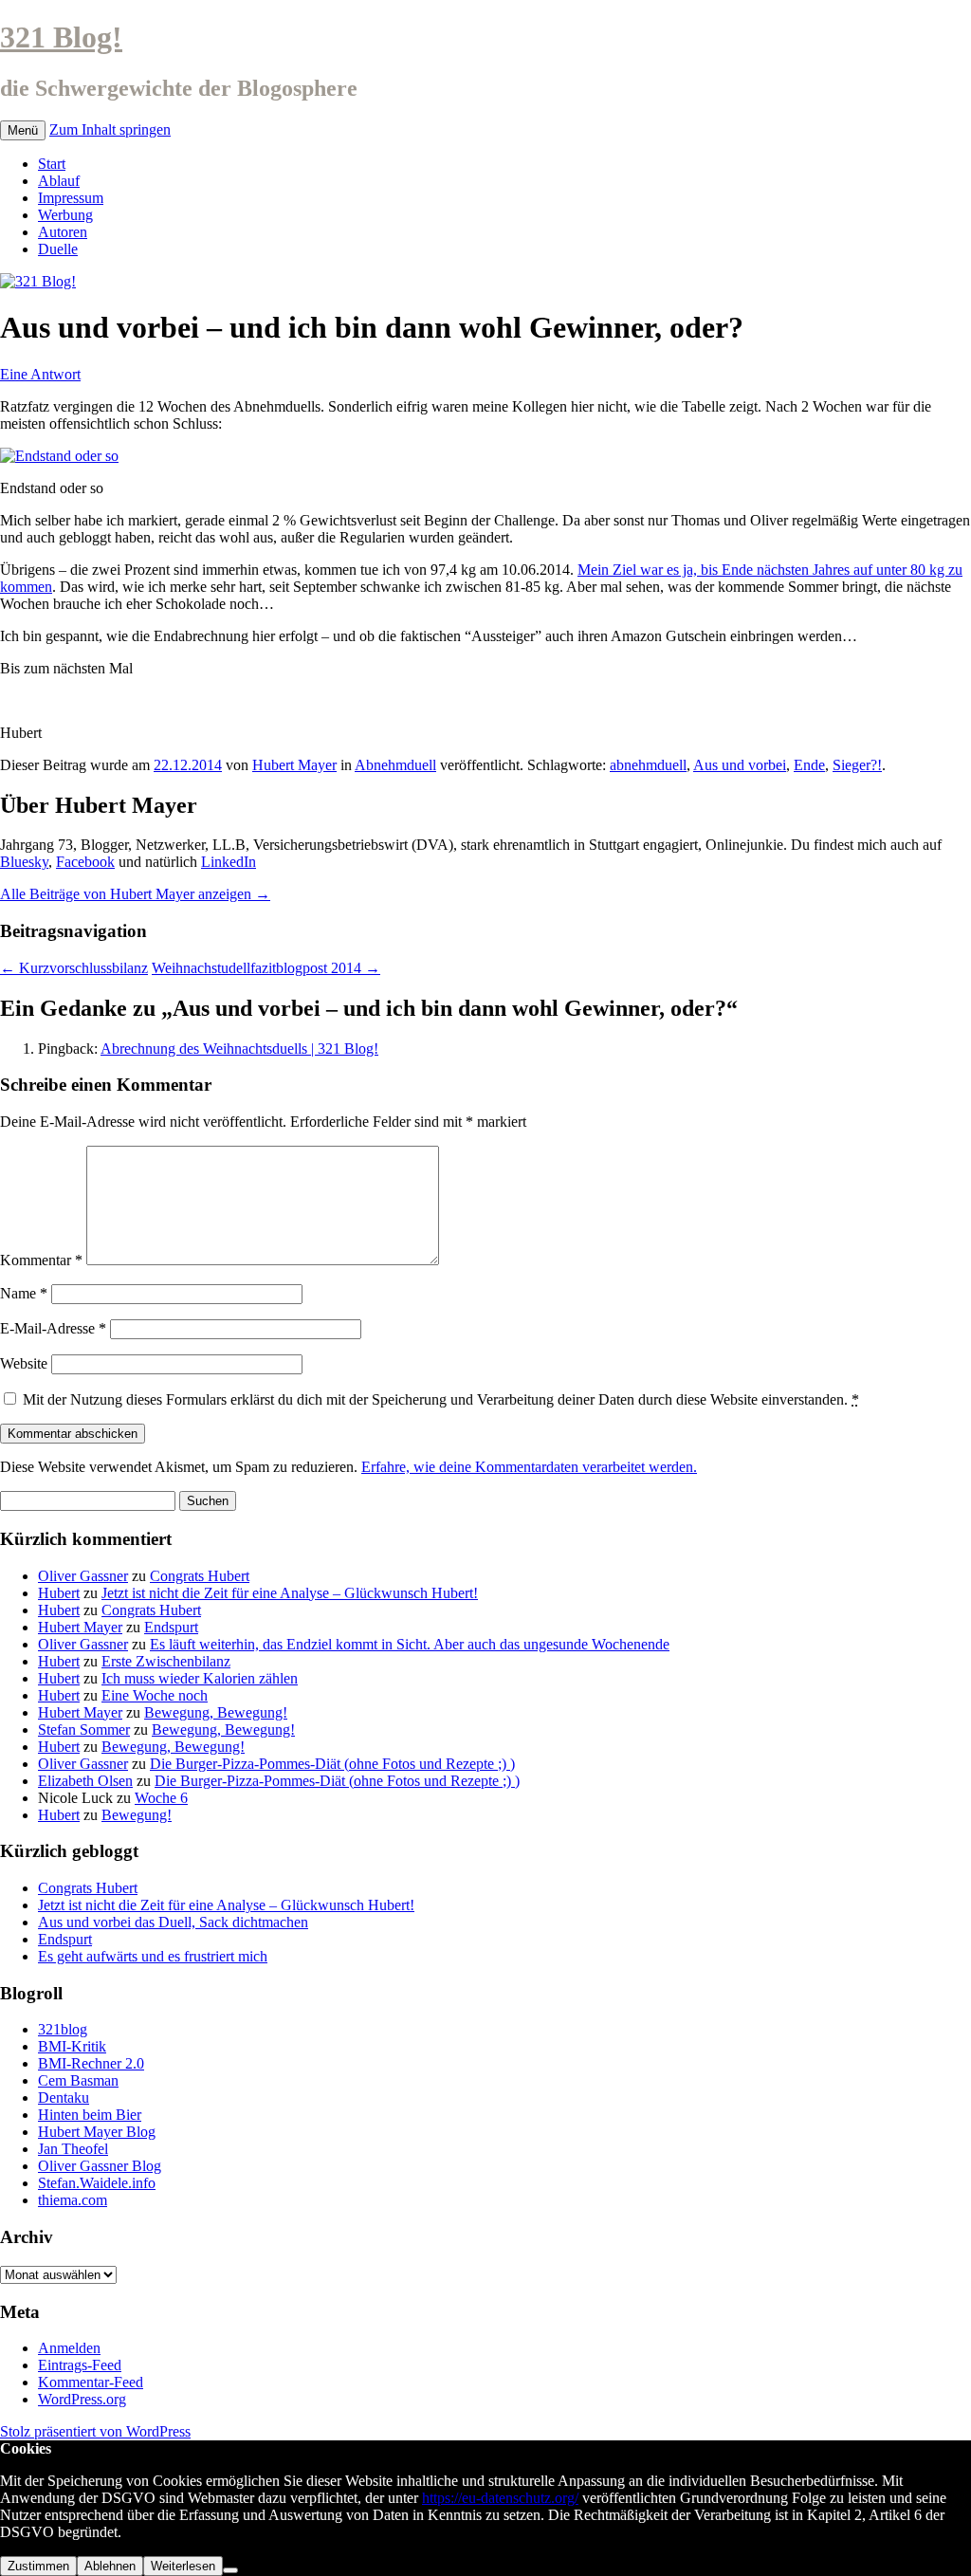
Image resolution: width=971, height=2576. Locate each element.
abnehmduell (648, 765)
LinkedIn (229, 862)
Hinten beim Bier (90, 2115)
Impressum (71, 198)
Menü (23, 130)
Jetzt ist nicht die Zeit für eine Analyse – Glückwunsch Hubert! (290, 1593)
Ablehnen (110, 2566)
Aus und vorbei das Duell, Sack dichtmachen (173, 1922)
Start (52, 164)
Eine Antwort (40, 374)
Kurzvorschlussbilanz (74, 968)
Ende (809, 765)
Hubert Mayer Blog (97, 2132)
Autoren (63, 232)
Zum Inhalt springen (110, 129)
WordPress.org (82, 2399)
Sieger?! (857, 765)
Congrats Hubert (200, 1576)
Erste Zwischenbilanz (166, 1661)
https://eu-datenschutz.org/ (500, 2498)
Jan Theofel (73, 2149)
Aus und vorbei (740, 765)
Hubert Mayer (294, 765)
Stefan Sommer (84, 1730)
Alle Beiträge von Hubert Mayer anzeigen (135, 894)
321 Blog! (61, 37)
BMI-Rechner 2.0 (91, 2063)
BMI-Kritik (72, 2046)
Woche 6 (161, 1798)
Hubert (59, 1593)
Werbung (65, 215)
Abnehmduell (395, 765)
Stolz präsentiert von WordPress (95, 2431)
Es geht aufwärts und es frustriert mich (153, 1956)
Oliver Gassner (83, 1576)
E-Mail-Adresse (53, 1328)
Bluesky (24, 862)
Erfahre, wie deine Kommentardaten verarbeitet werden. (529, 1467)
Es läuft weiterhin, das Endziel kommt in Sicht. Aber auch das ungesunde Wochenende (410, 1644)
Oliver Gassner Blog (100, 2166)
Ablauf (59, 181)
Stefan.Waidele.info (97, 2183)
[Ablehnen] (230, 2570)
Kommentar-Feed (91, 2382)
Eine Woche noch (155, 1695)
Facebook (85, 862)
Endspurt (171, 1627)
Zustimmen (38, 2566)
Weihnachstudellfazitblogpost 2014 (266, 968)
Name (24, 1293)
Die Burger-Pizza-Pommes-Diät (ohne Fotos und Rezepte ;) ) (332, 1764)
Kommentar (41, 1260)
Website (24, 1363)
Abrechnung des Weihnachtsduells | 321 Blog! (239, 1049)
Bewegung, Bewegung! (216, 1712)
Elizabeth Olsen (85, 1781)
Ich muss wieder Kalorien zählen (200, 1678)
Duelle (58, 249)
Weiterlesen (183, 2566)
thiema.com (73, 2200)
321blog (63, 2029)
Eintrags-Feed (80, 2365)
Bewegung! (137, 1815)
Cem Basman (78, 2080)
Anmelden (69, 2348)
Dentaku (64, 2098)
